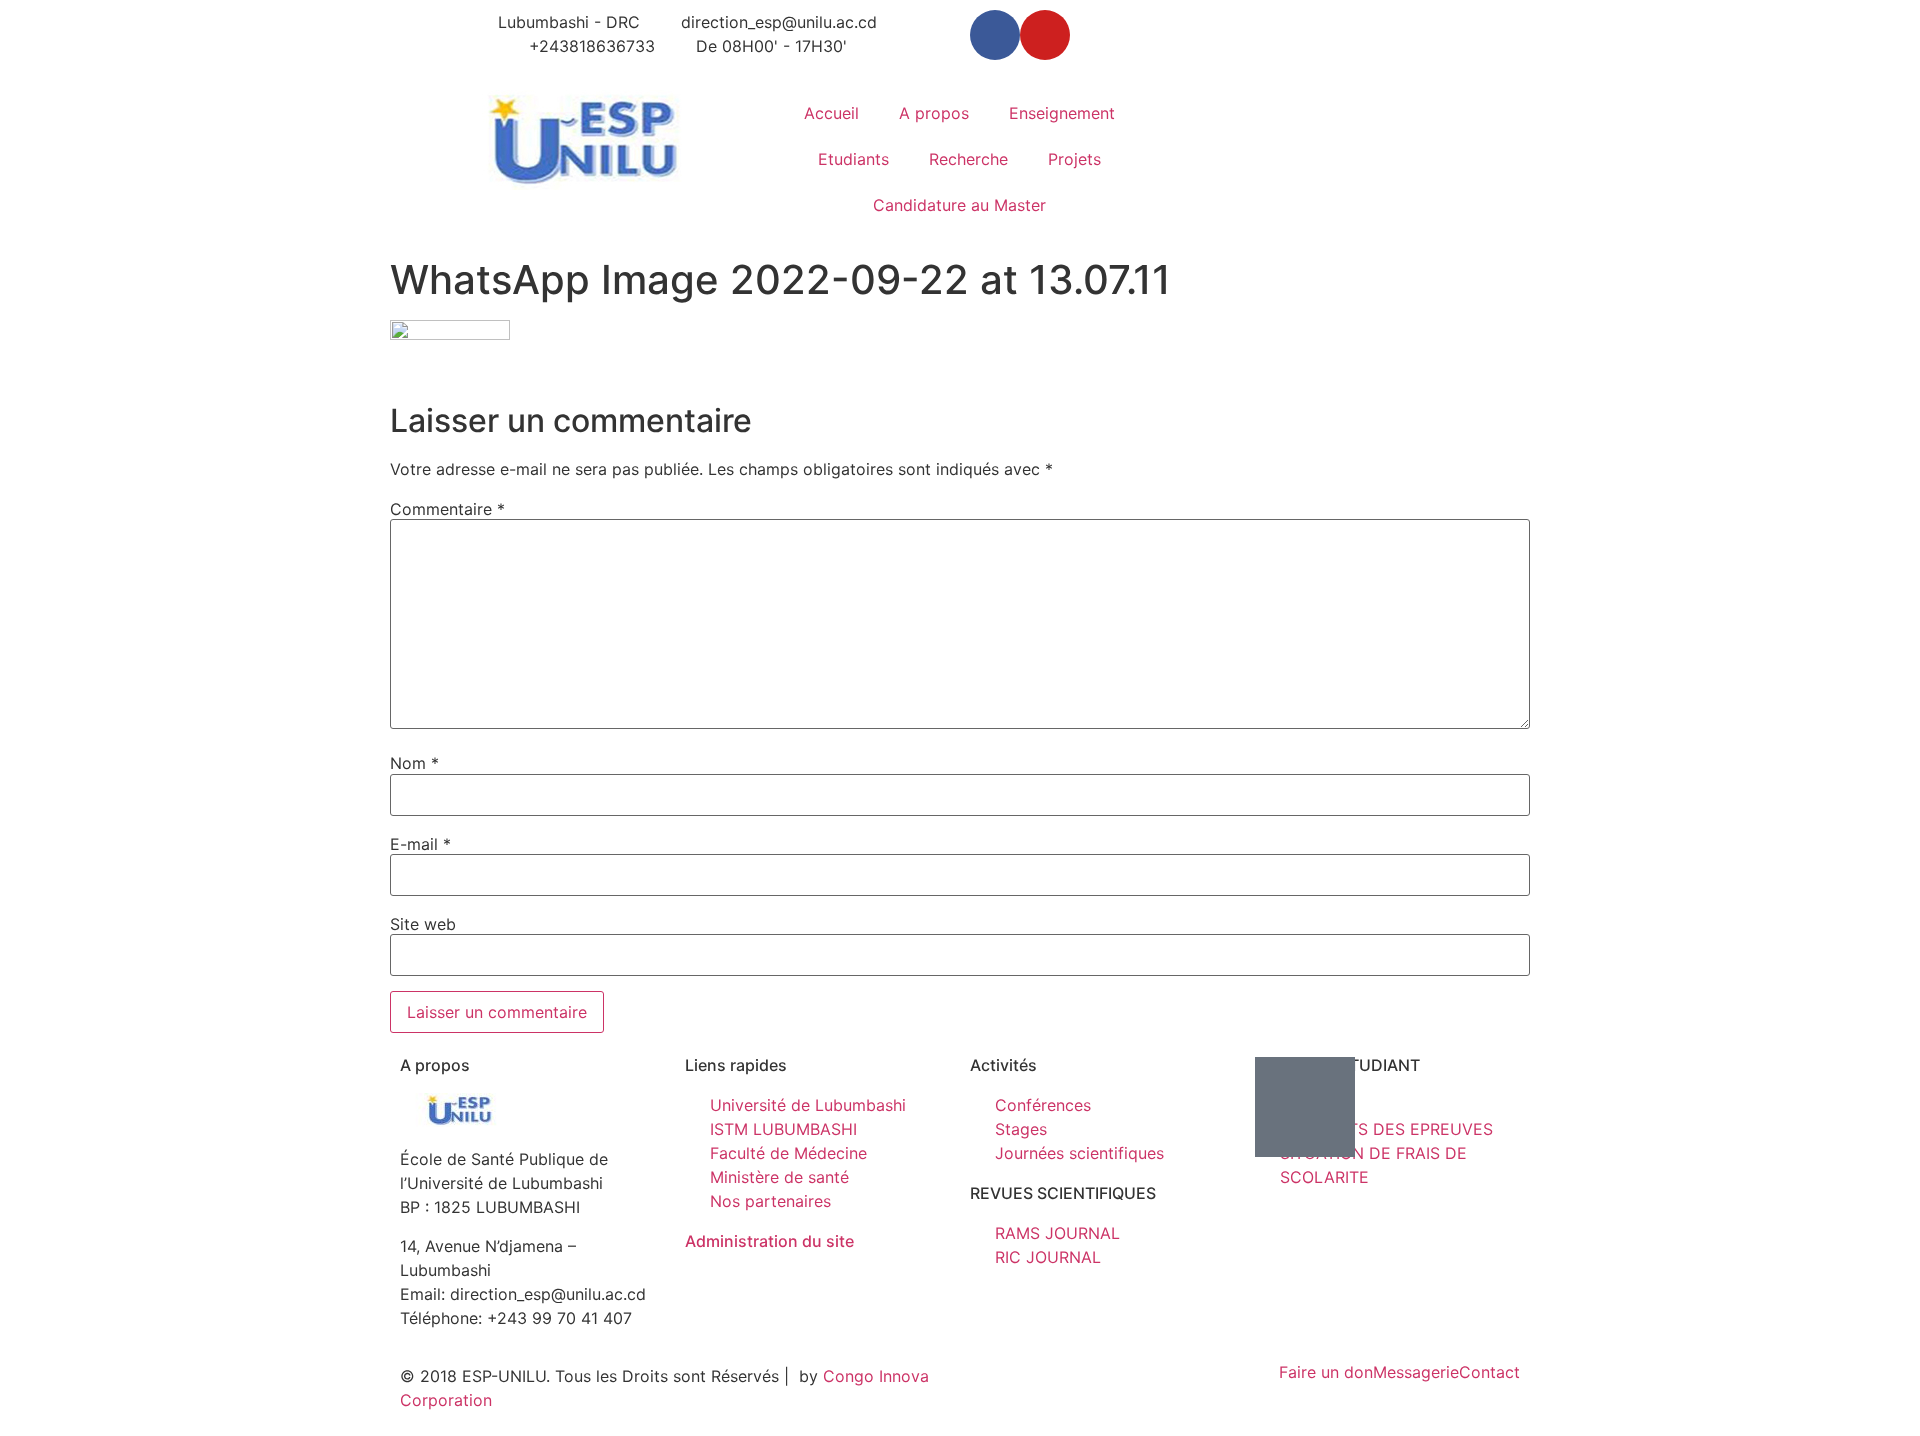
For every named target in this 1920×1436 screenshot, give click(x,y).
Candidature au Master (959, 205)
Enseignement (1062, 113)
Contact (1489, 1372)
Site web (423, 924)
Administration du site (769, 1241)
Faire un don (1326, 1372)
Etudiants (853, 159)
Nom (414, 763)
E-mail (420, 844)
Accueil (831, 113)
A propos (934, 113)
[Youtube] (1045, 35)
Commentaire (447, 509)
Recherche (968, 159)
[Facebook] (995, 35)
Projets (1074, 159)
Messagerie (1416, 1372)
